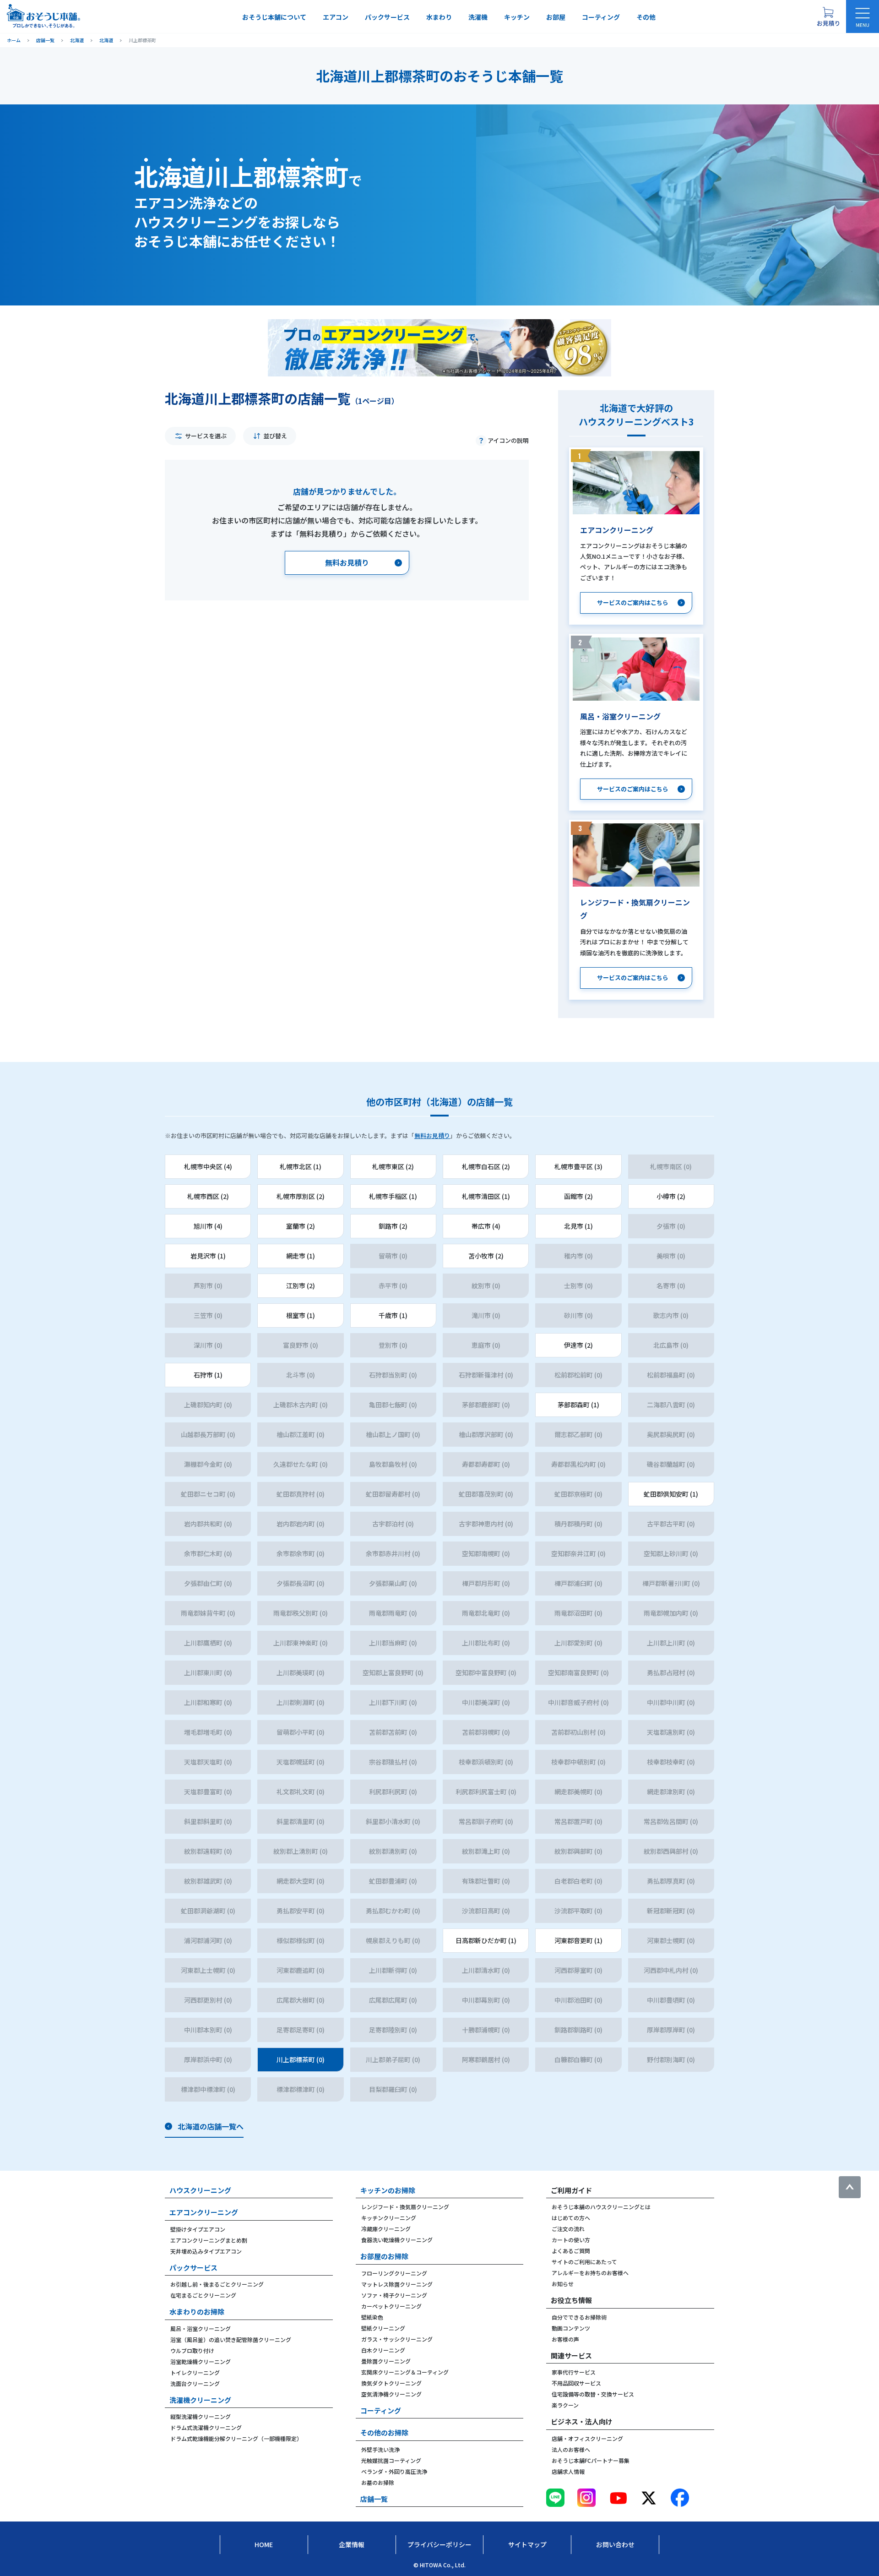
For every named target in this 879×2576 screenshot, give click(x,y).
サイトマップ (527, 2544)
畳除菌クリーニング (386, 2361)
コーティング (601, 17)
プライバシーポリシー (439, 2544)
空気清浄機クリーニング (391, 2394)
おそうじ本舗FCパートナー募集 (591, 2460)
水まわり (439, 17)
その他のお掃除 (384, 2432)
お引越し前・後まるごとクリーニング (217, 2284)
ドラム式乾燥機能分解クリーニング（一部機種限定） (236, 2438)
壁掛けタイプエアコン (198, 2229)
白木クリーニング (383, 2350)
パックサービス (387, 17)
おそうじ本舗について (274, 17)
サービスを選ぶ (206, 436)
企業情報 (352, 2544)
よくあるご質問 (571, 2251)
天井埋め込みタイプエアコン (206, 2251)
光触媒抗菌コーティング (391, 2460)
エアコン (336, 17)
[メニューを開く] (863, 16)
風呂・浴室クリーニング (201, 2328)
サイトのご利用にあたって (584, 2262)
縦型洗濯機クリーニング (201, 2416)
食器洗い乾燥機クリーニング (397, 2240)
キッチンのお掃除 (388, 2190)
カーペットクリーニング (391, 2306)
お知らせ (563, 2284)
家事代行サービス (574, 2372)
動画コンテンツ (571, 2328)
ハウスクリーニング (200, 2190)
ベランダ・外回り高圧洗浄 (394, 2471)
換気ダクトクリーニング (391, 2383)
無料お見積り (432, 1136)
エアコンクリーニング (204, 2212)
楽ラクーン (565, 2405)
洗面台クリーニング (195, 2383)
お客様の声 (565, 2339)
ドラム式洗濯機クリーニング (206, 2427)
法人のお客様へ (571, 2449)
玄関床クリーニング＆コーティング (405, 2372)
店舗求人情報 (568, 2471)
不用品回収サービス (576, 2383)
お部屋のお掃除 (384, 2256)
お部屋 (556, 17)
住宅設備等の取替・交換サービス (593, 2394)
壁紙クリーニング (383, 2328)
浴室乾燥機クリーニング (201, 2361)
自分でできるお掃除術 (579, 2317)
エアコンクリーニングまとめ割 (209, 2240)
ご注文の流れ (568, 2229)
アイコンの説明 (508, 440)
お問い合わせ (615, 2544)
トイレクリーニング (195, 2372)
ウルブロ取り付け (192, 2350)
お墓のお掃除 (378, 2482)
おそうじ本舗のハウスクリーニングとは (601, 2207)
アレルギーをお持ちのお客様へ (590, 2273)
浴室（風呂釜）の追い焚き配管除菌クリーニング (231, 2339)
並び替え (275, 436)
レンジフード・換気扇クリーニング (405, 2207)
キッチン (517, 17)
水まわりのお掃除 (197, 2312)
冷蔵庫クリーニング (386, 2229)
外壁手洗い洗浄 (380, 2449)
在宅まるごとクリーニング (203, 2295)
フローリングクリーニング (394, 2273)
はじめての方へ (571, 2218)
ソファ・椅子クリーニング (394, 2295)
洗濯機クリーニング (200, 2400)
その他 (646, 17)
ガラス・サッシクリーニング (397, 2339)
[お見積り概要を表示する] (828, 16)
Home (264, 2544)
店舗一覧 (374, 2499)
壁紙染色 (372, 2317)
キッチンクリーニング (389, 2218)
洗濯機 (478, 17)
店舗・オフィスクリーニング (587, 2438)
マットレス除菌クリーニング (397, 2284)
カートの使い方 (571, 2240)
